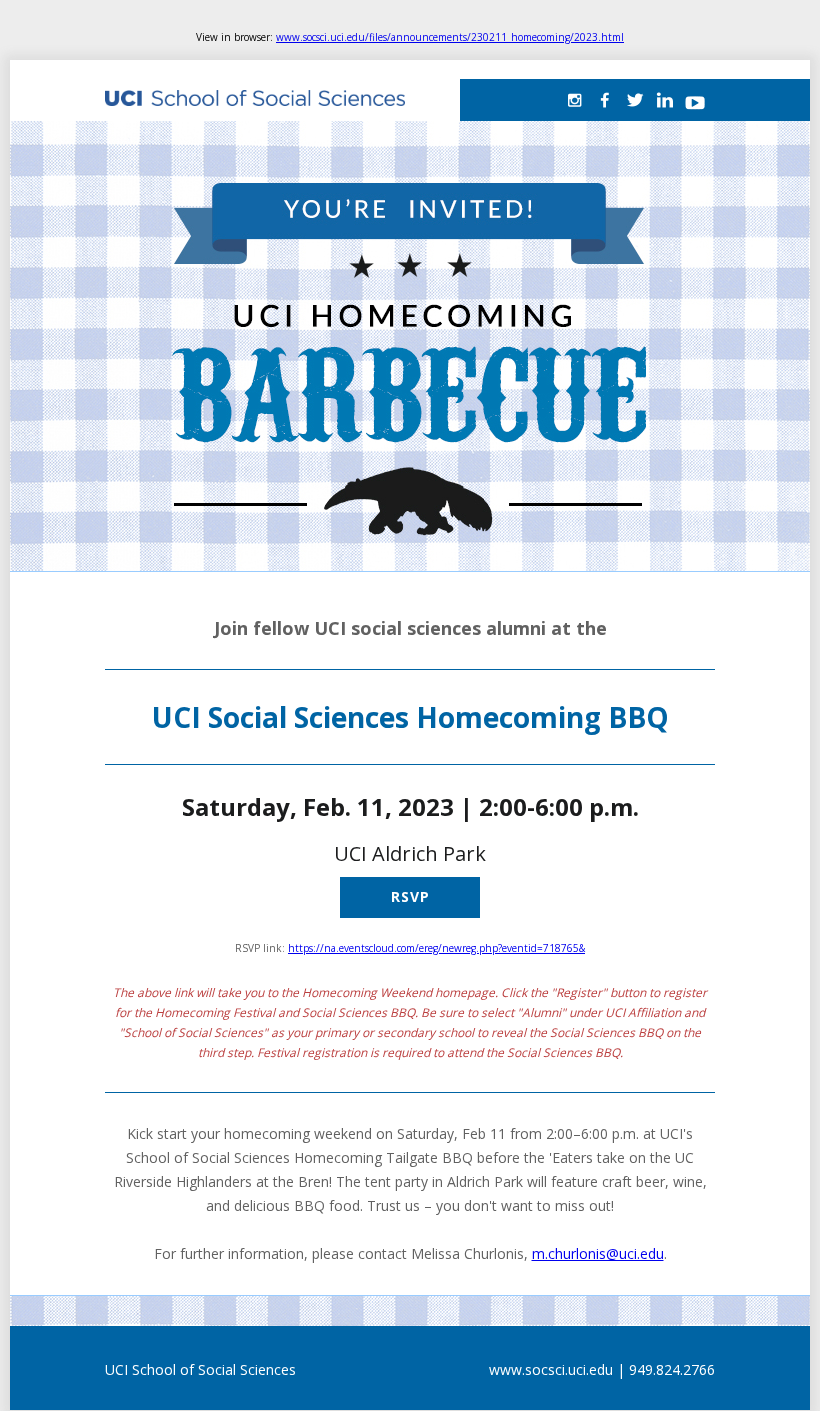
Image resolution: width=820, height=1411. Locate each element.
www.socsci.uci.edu (551, 1369)
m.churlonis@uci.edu (598, 1253)
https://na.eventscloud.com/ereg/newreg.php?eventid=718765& (436, 948)
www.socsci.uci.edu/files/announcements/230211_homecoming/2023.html (450, 37)
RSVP (410, 896)
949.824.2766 (672, 1369)
